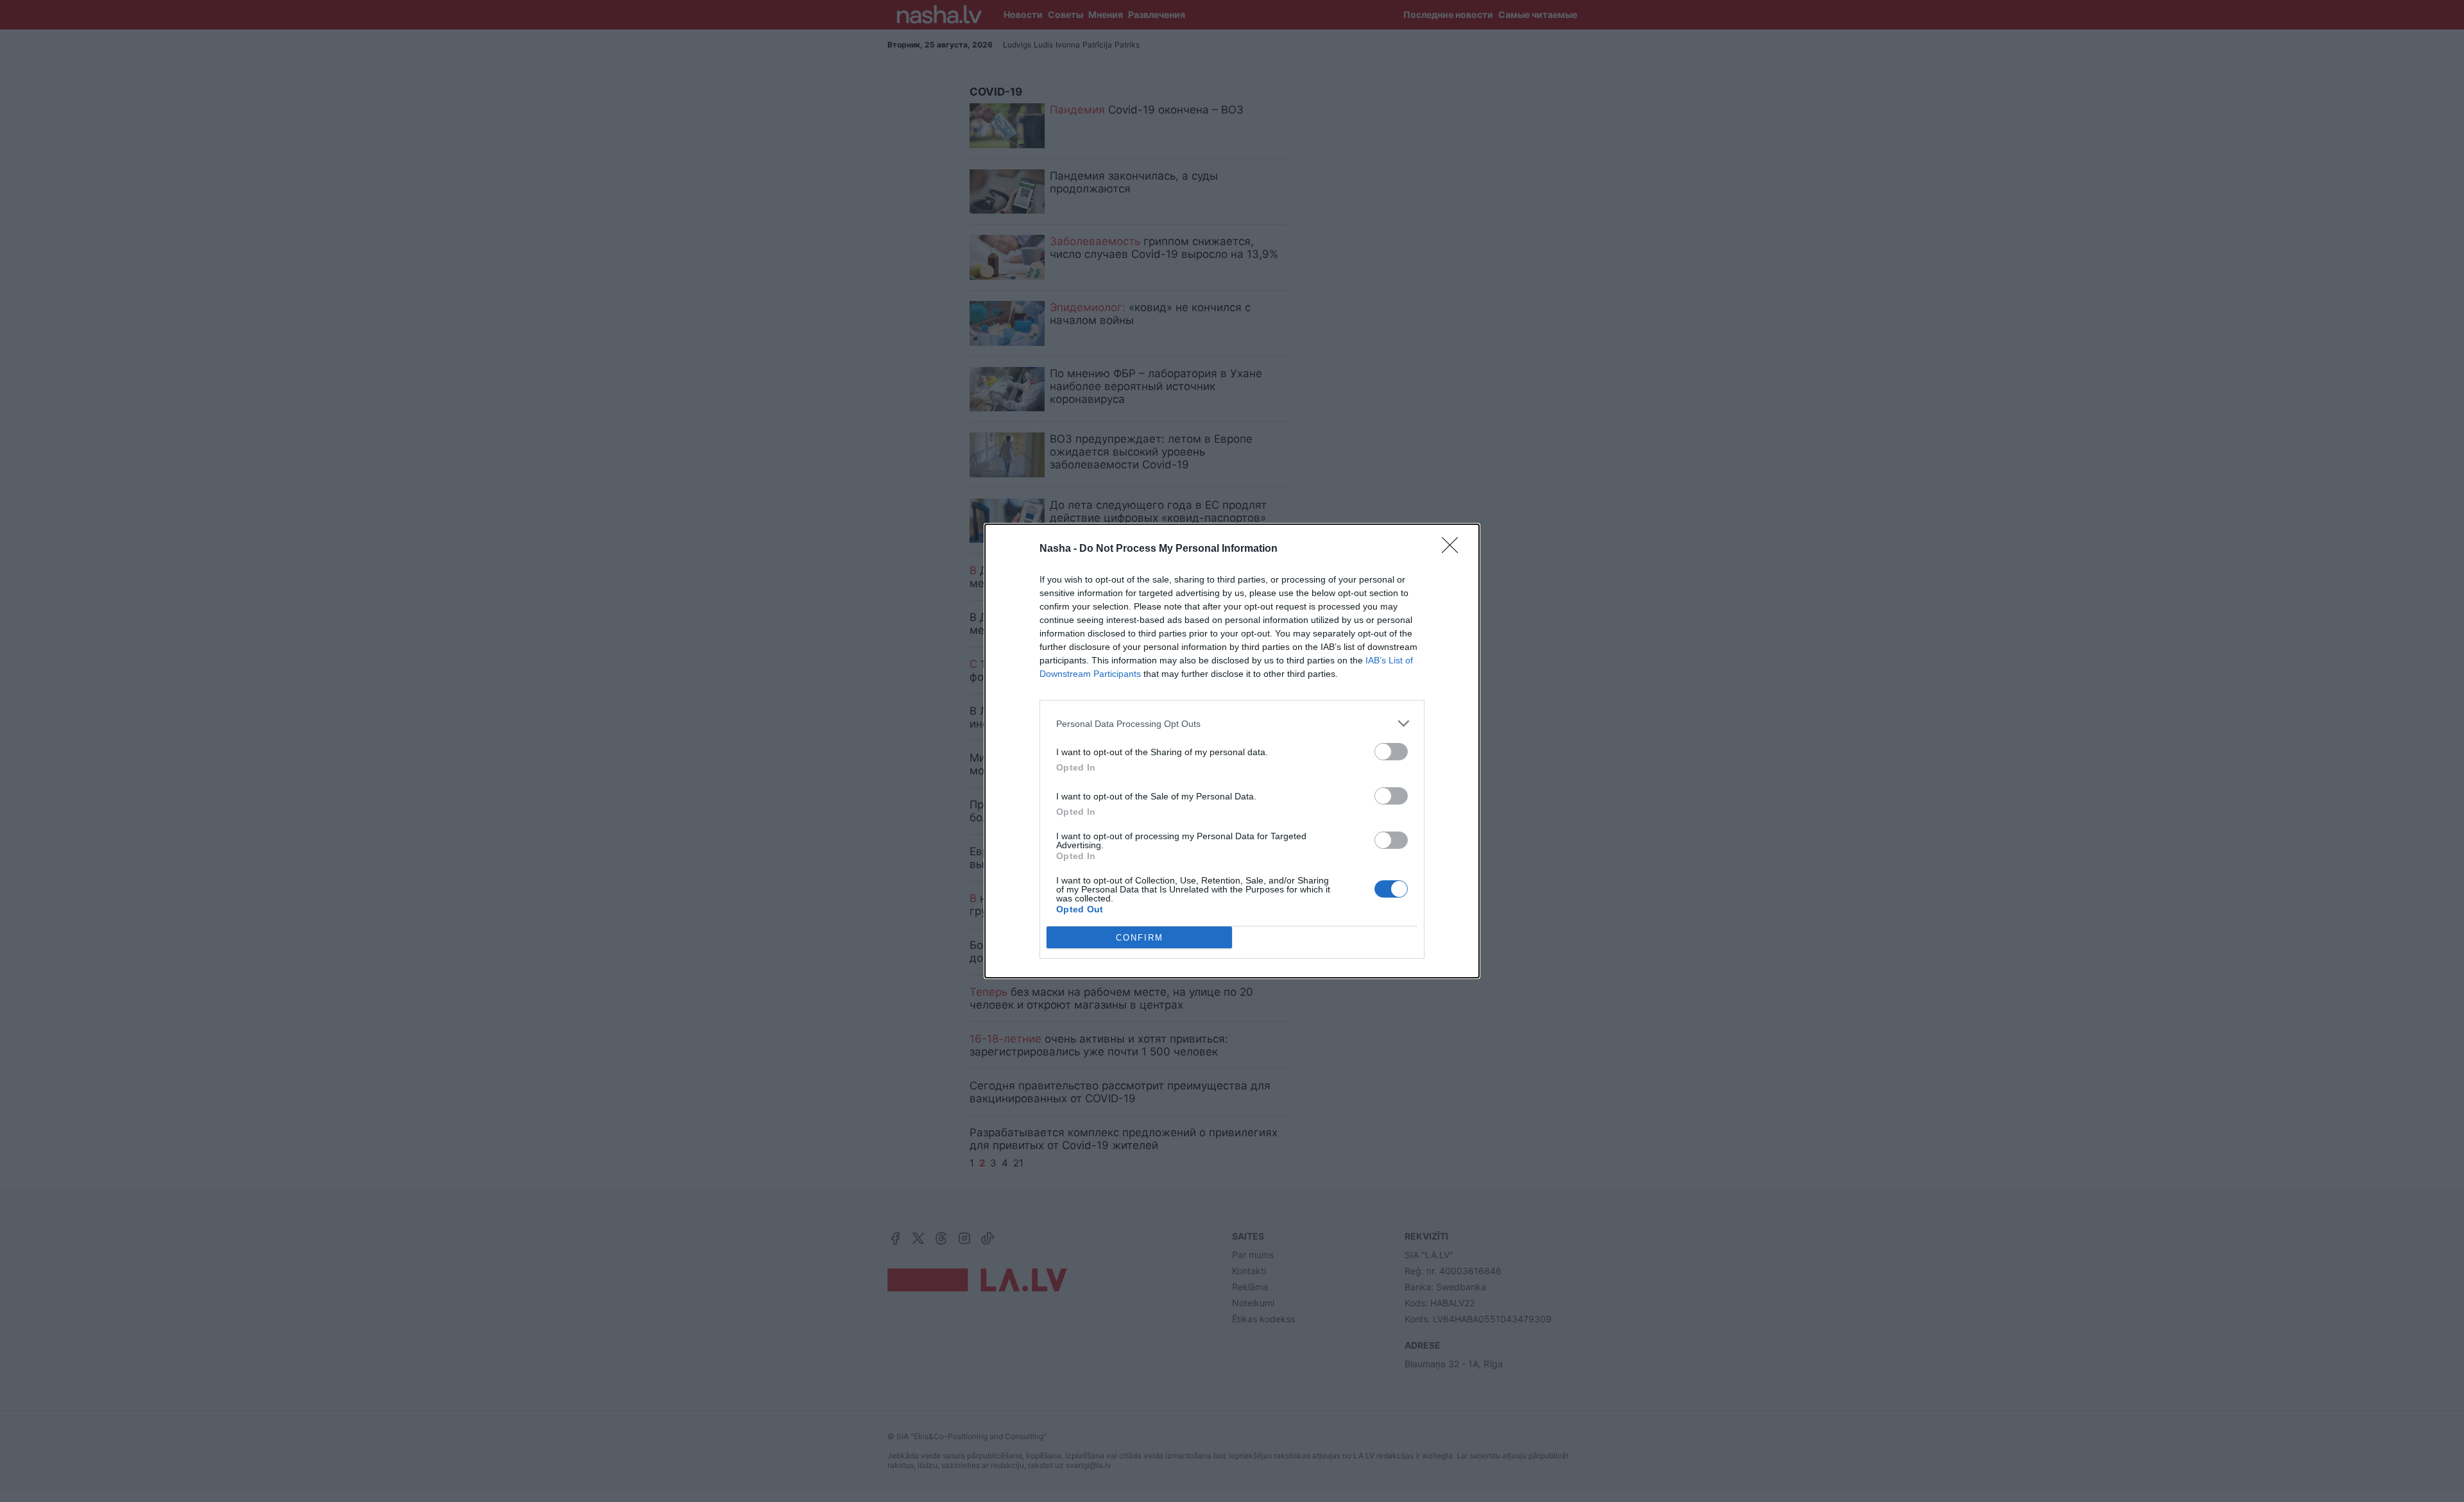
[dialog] (1232, 751)
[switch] (1391, 752)
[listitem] (1232, 723)
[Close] (1454, 549)
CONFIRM (1140, 938)
